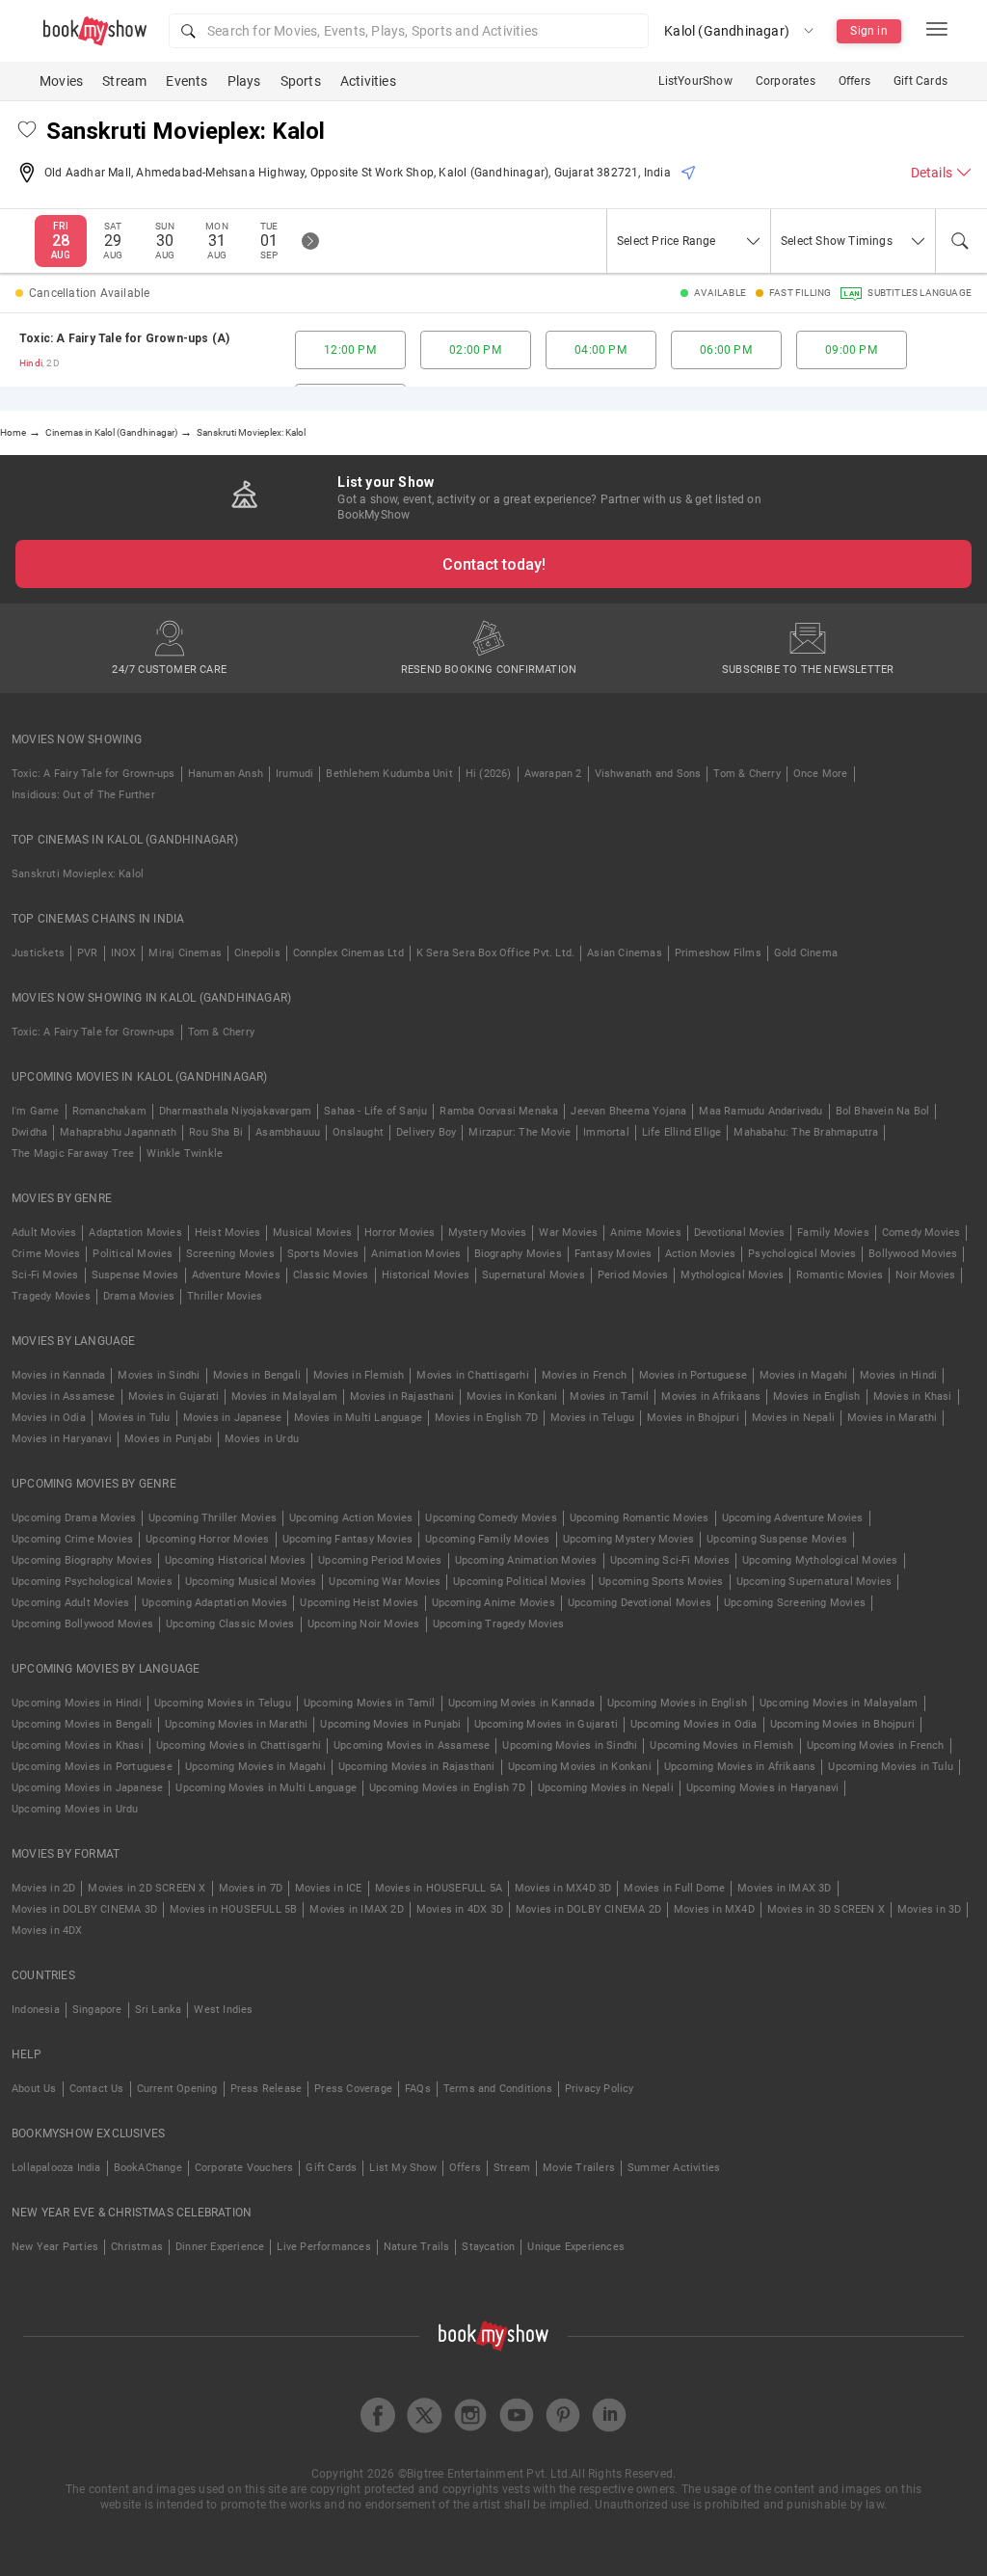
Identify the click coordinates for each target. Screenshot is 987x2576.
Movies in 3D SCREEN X (826, 1909)
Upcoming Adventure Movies (793, 1518)
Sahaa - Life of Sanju (375, 1111)
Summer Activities (674, 2168)
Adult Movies (44, 1233)
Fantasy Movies (614, 1254)
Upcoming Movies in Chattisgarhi (239, 1745)
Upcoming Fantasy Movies (348, 1539)
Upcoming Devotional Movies (640, 1603)
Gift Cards (920, 81)
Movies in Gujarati (174, 1396)
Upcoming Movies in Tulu (891, 1767)
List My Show (402, 2168)
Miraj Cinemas (185, 953)
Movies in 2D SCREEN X (147, 1888)
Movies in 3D (929, 1909)
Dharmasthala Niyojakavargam (235, 1111)
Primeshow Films (718, 953)
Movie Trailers (579, 2168)
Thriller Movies (225, 1296)
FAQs (418, 2089)
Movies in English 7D (486, 1418)
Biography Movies (518, 1254)
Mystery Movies (488, 1233)
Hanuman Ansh (226, 774)
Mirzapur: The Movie (520, 1132)
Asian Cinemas (625, 953)
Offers (854, 81)
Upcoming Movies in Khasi (78, 1745)
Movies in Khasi (913, 1396)
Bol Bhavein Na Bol (883, 1111)
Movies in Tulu (134, 1418)
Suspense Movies (135, 1275)
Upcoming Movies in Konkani (580, 1767)
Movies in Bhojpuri (693, 1418)
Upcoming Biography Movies (82, 1560)
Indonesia (36, 2010)
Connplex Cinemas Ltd (348, 953)
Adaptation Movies (135, 1233)
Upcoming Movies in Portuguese (92, 1767)
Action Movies (701, 1254)
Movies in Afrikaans (711, 1396)
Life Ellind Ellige (682, 1132)
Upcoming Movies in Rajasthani (417, 1767)
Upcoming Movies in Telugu (223, 1703)
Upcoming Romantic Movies (640, 1518)
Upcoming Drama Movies (74, 1518)
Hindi (31, 363)
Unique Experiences (576, 2247)
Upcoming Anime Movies (493, 1603)
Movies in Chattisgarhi (472, 1375)
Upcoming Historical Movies (235, 1560)
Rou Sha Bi (216, 1132)
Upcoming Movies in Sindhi (570, 1745)
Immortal (606, 1132)
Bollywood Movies (913, 1254)
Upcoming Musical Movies (251, 1582)
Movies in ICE (329, 1888)
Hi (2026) (489, 774)
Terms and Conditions (498, 2089)
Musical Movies (312, 1233)
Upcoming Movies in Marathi (236, 1724)
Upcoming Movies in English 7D (447, 1788)
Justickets (38, 953)
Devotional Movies (739, 1233)
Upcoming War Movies (385, 1582)
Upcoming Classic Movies (230, 1624)
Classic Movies (331, 1275)
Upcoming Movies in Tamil (370, 1703)
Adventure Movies (236, 1275)
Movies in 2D (43, 1888)
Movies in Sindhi (159, 1375)
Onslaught (358, 1132)
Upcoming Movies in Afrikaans (740, 1767)
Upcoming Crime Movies (72, 1539)
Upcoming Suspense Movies (777, 1539)
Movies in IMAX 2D (356, 1909)
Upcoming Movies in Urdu (75, 1809)
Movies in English (816, 1396)
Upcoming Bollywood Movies (82, 1624)
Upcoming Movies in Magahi (255, 1767)
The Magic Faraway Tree (73, 1154)
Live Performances (323, 2247)
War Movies (568, 1233)
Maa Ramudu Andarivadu (760, 1111)
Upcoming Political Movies (520, 1582)
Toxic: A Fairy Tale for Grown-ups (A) (124, 338)
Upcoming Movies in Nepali (606, 1788)
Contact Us (97, 2089)
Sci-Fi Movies (45, 1275)
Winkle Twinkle (185, 1154)
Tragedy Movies (51, 1296)
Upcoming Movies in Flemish (721, 1745)
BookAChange (148, 2168)
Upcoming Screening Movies (795, 1603)
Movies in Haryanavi (62, 1439)
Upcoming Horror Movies (207, 1539)
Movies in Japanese (233, 1418)
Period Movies (633, 1275)
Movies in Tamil (609, 1396)
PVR (88, 953)
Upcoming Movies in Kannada (521, 1703)
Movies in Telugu (592, 1418)
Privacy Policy (600, 2089)
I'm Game (36, 1111)
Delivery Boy (426, 1132)
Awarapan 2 (553, 774)
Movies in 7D (251, 1888)
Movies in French (584, 1375)
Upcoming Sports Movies (661, 1582)
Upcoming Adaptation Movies (214, 1603)
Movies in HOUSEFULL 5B (233, 1909)
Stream (124, 81)
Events (187, 81)
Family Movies (833, 1233)
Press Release (267, 2089)
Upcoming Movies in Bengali (82, 1724)
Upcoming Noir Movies (364, 1624)
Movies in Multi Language (358, 1418)
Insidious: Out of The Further (83, 795)
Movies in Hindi (898, 1375)
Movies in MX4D (714, 1909)
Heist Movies (227, 1233)
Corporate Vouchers (244, 2168)
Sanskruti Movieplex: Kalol (78, 874)
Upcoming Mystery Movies (629, 1539)
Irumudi (294, 774)
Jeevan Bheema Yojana (628, 1111)
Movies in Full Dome (674, 1888)
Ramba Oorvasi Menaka (499, 1111)
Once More (821, 774)
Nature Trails (417, 2247)
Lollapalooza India (56, 2168)
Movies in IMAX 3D (784, 1888)
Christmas (137, 2247)
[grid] (493, 350)
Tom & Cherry (747, 774)
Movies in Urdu (262, 1439)
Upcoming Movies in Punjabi (390, 1724)
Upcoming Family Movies (487, 1539)
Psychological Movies (802, 1254)
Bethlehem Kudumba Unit (389, 774)
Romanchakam (109, 1111)
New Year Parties (55, 2247)
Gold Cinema (806, 953)
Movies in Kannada (58, 1375)
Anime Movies (645, 1233)
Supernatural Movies (534, 1275)
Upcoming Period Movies (380, 1560)
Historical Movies (426, 1275)
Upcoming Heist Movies (359, 1603)
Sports (301, 81)
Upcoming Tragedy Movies (499, 1624)
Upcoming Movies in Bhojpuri (842, 1724)
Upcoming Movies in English (677, 1703)
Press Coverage (353, 2089)
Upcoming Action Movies (351, 1518)
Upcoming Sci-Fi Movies (670, 1560)
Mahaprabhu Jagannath (118, 1132)
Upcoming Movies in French (876, 1745)
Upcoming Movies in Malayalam (839, 1703)
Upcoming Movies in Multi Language (266, 1788)
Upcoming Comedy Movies (491, 1518)
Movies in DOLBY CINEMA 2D (588, 1909)
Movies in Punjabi (168, 1439)
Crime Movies (46, 1254)
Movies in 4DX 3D (460, 1909)
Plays (244, 81)
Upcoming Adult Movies (70, 1603)
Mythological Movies (732, 1275)
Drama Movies (139, 1296)
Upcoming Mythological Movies (820, 1560)
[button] (409, 31)
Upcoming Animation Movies (526, 1560)
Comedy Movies (921, 1233)
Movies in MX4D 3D (563, 1888)
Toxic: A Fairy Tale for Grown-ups (93, 774)
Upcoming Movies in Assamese (412, 1745)
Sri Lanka (159, 2010)
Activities (368, 81)
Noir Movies (925, 1275)
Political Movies (133, 1254)
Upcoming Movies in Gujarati (546, 1724)
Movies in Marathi (892, 1418)
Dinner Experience (220, 2247)
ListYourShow (695, 81)
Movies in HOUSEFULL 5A (439, 1888)
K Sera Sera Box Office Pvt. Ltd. (495, 953)
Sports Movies (323, 1254)
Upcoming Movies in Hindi (77, 1703)
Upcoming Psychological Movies (92, 1582)
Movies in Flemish (359, 1375)
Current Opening (177, 2089)
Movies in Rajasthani (402, 1396)
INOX (124, 953)
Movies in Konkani (512, 1396)
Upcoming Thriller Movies (213, 1518)
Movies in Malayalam (284, 1396)
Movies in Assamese (64, 1396)
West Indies (223, 2010)
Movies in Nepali (793, 1418)
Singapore (97, 2010)
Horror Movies (400, 1233)
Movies (61, 81)
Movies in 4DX (47, 1931)
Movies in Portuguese (693, 1375)
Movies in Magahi (803, 1375)
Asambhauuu (288, 1132)
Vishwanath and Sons (648, 774)
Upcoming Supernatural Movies (814, 1582)
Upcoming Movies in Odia (694, 1724)
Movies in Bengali (257, 1375)
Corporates (786, 81)
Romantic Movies (840, 1275)
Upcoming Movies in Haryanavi (763, 1788)
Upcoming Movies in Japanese (87, 1788)
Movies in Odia (49, 1418)
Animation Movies (416, 1254)
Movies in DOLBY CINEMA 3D (84, 1909)
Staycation (488, 2247)
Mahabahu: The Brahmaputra (806, 1132)
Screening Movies (230, 1254)
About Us (34, 2089)
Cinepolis (257, 953)
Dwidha (29, 1132)
